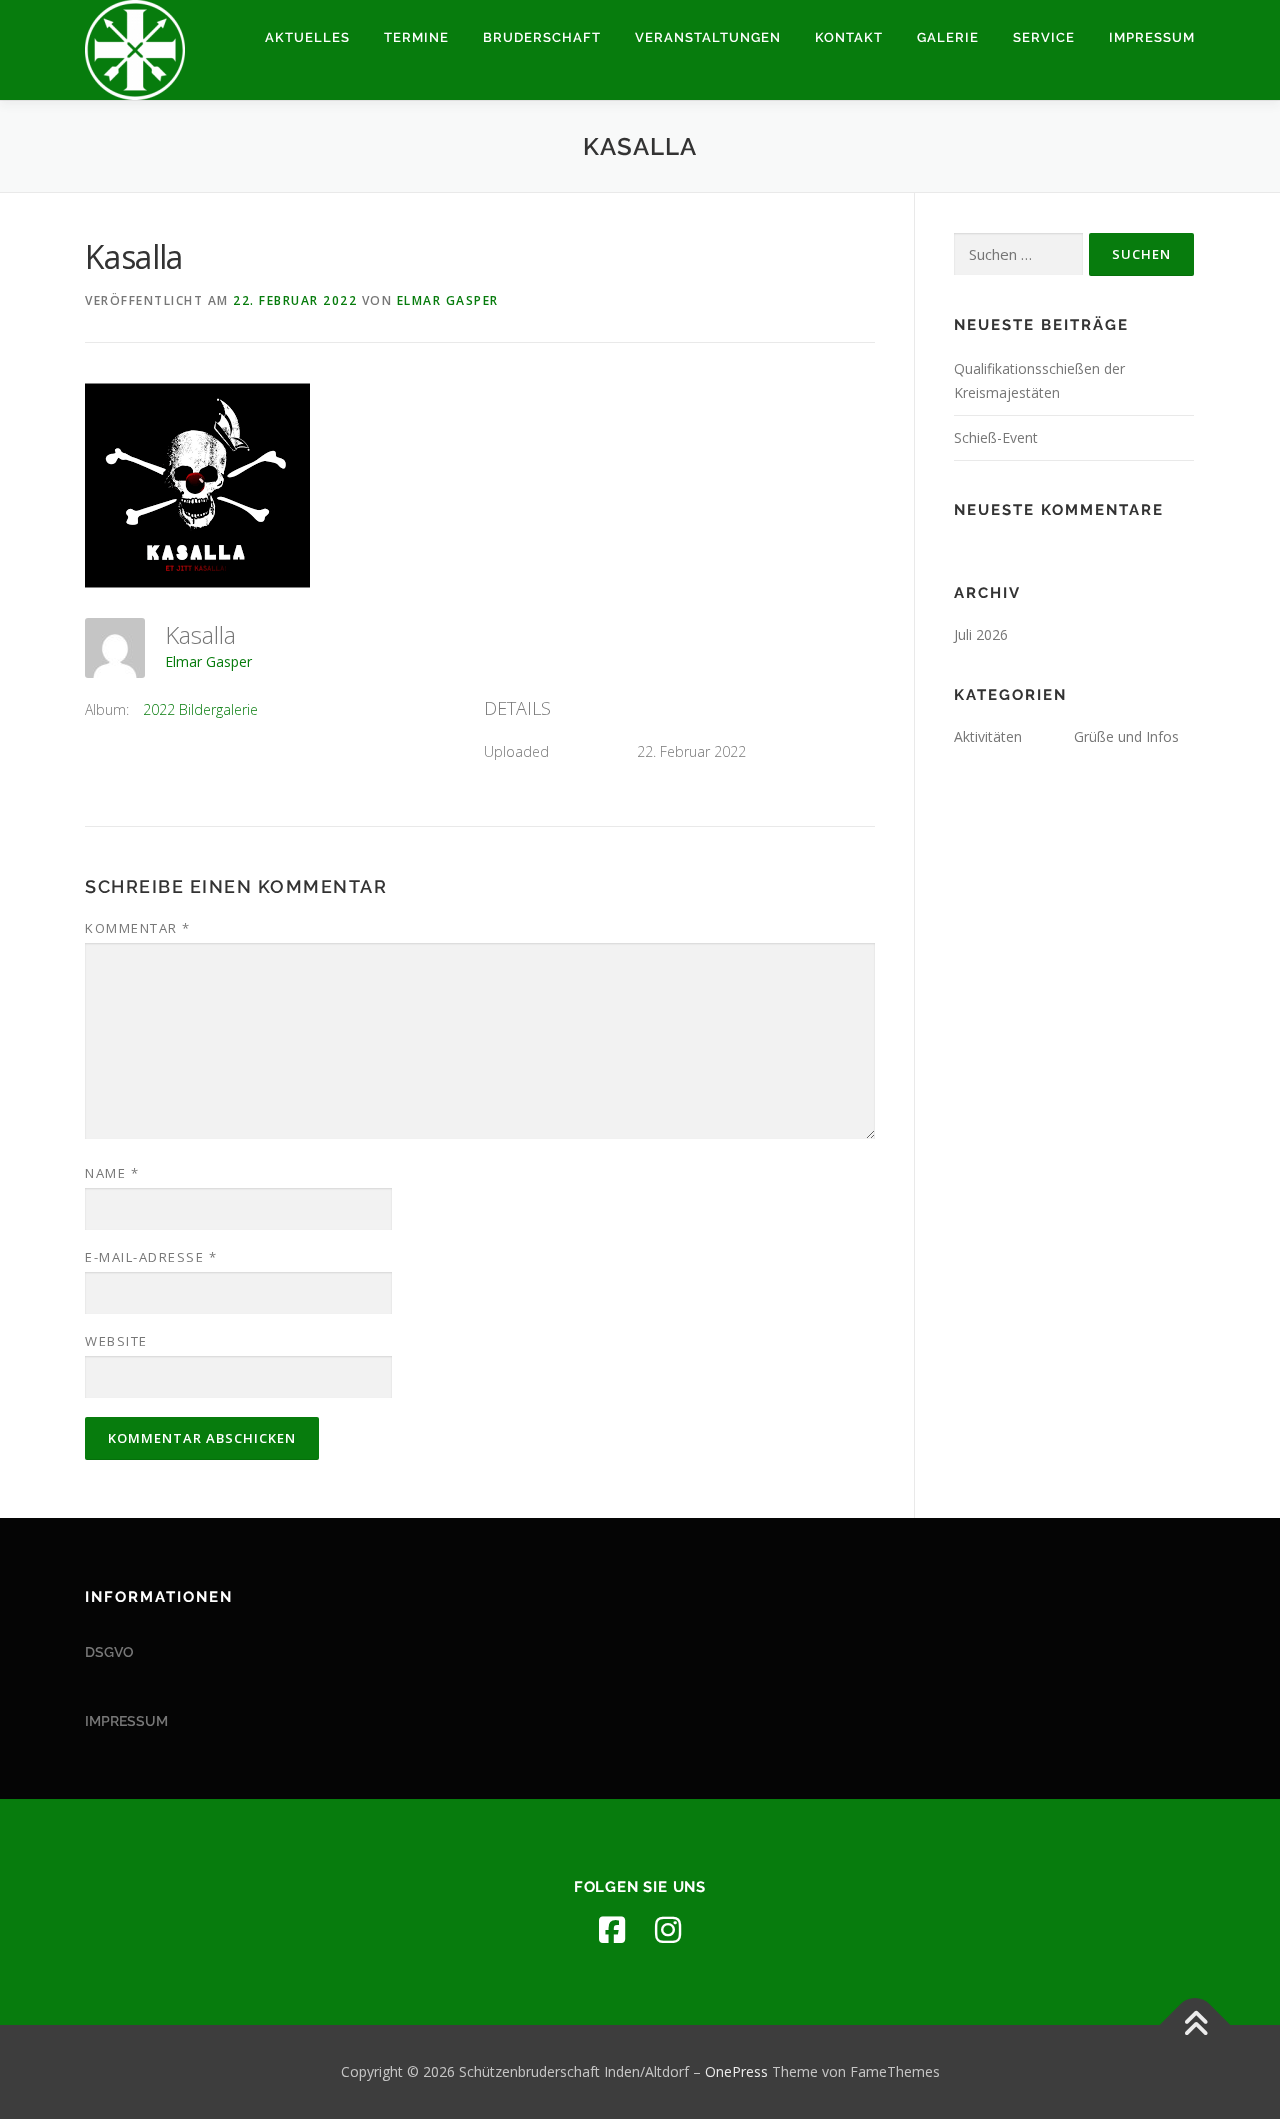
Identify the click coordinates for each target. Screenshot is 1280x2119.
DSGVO (109, 1652)
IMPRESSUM (126, 1721)
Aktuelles (307, 37)
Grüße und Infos (1126, 736)
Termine (416, 37)
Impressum (1152, 37)
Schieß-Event (996, 437)
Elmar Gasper (448, 300)
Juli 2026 (981, 634)
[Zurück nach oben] (1195, 2025)
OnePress (736, 2071)
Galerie (948, 37)
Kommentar (138, 928)
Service (1044, 37)
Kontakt (849, 37)
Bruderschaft (542, 37)
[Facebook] (612, 1930)
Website (116, 1341)
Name (112, 1173)
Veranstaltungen (708, 37)
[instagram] (668, 1930)
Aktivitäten (988, 736)
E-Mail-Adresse (151, 1257)
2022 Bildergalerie (200, 709)
